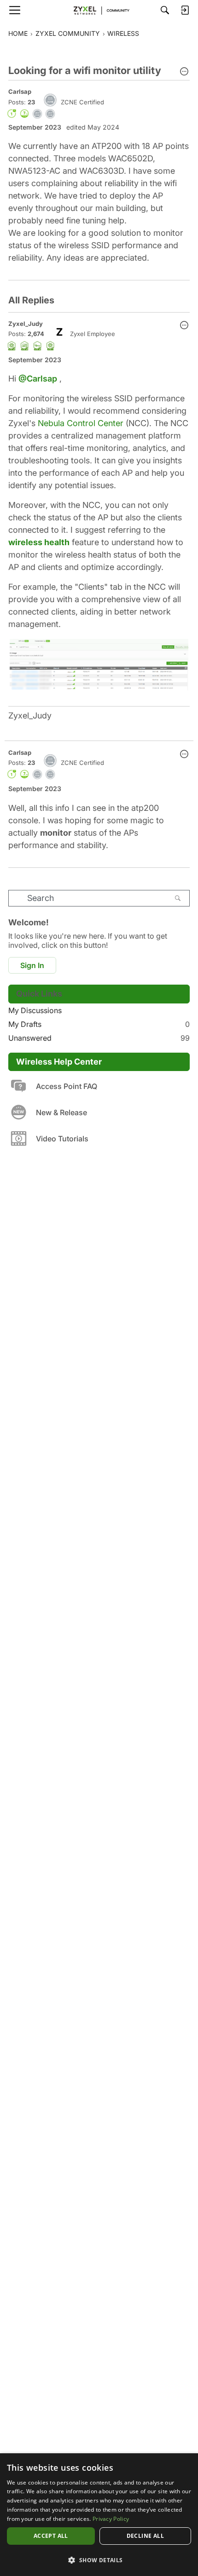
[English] (99, 10)
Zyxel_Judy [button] (26, 324)
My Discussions (35, 1010)
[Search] (165, 10)
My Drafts (99, 1024)
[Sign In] (185, 10)
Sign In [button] (32, 965)
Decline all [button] (145, 2536)
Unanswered (99, 1038)
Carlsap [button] (20, 91)
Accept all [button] (51, 2536)
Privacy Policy (111, 2519)
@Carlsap (38, 379)
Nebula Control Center (81, 423)
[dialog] (99, 2515)
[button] (184, 72)
